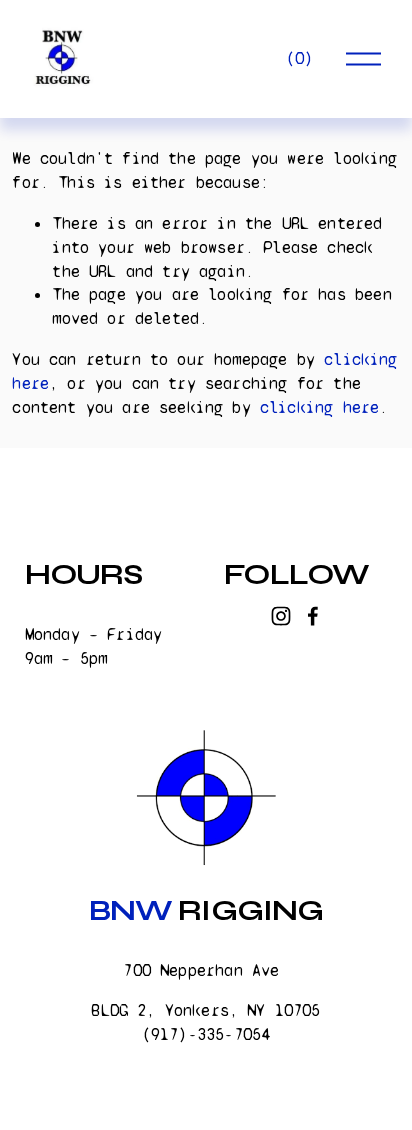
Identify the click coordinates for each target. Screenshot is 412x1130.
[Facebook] (313, 616)
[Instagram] (281, 616)
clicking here (319, 407)
